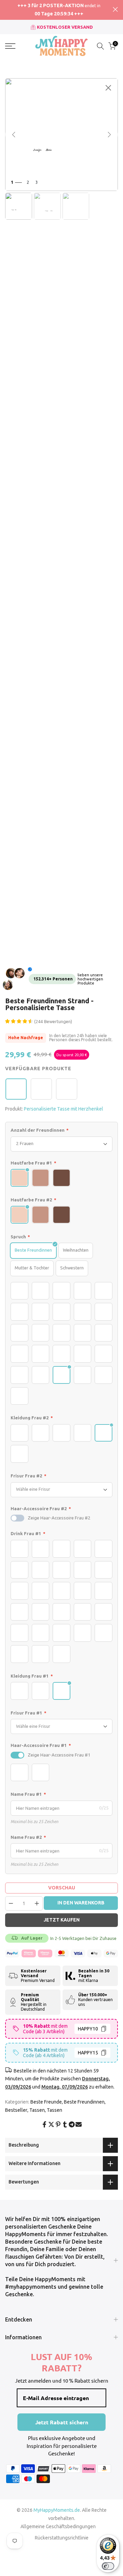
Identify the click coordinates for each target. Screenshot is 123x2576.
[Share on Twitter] (51, 2124)
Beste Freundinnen (84, 2102)
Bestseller (16, 2110)
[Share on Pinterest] (58, 2124)
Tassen (37, 2110)
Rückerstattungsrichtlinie (62, 2538)
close (115, 9)
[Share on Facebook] (44, 2124)
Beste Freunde (46, 2102)
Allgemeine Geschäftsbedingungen (58, 2526)
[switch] (17, 1518)
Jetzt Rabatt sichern (62, 2422)
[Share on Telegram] (72, 2124)
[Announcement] (59, 10)
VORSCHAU (62, 1888)
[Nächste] (109, 135)
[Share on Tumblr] (65, 2124)
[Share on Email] (79, 2124)
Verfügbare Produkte (38, 1069)
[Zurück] (14, 135)
